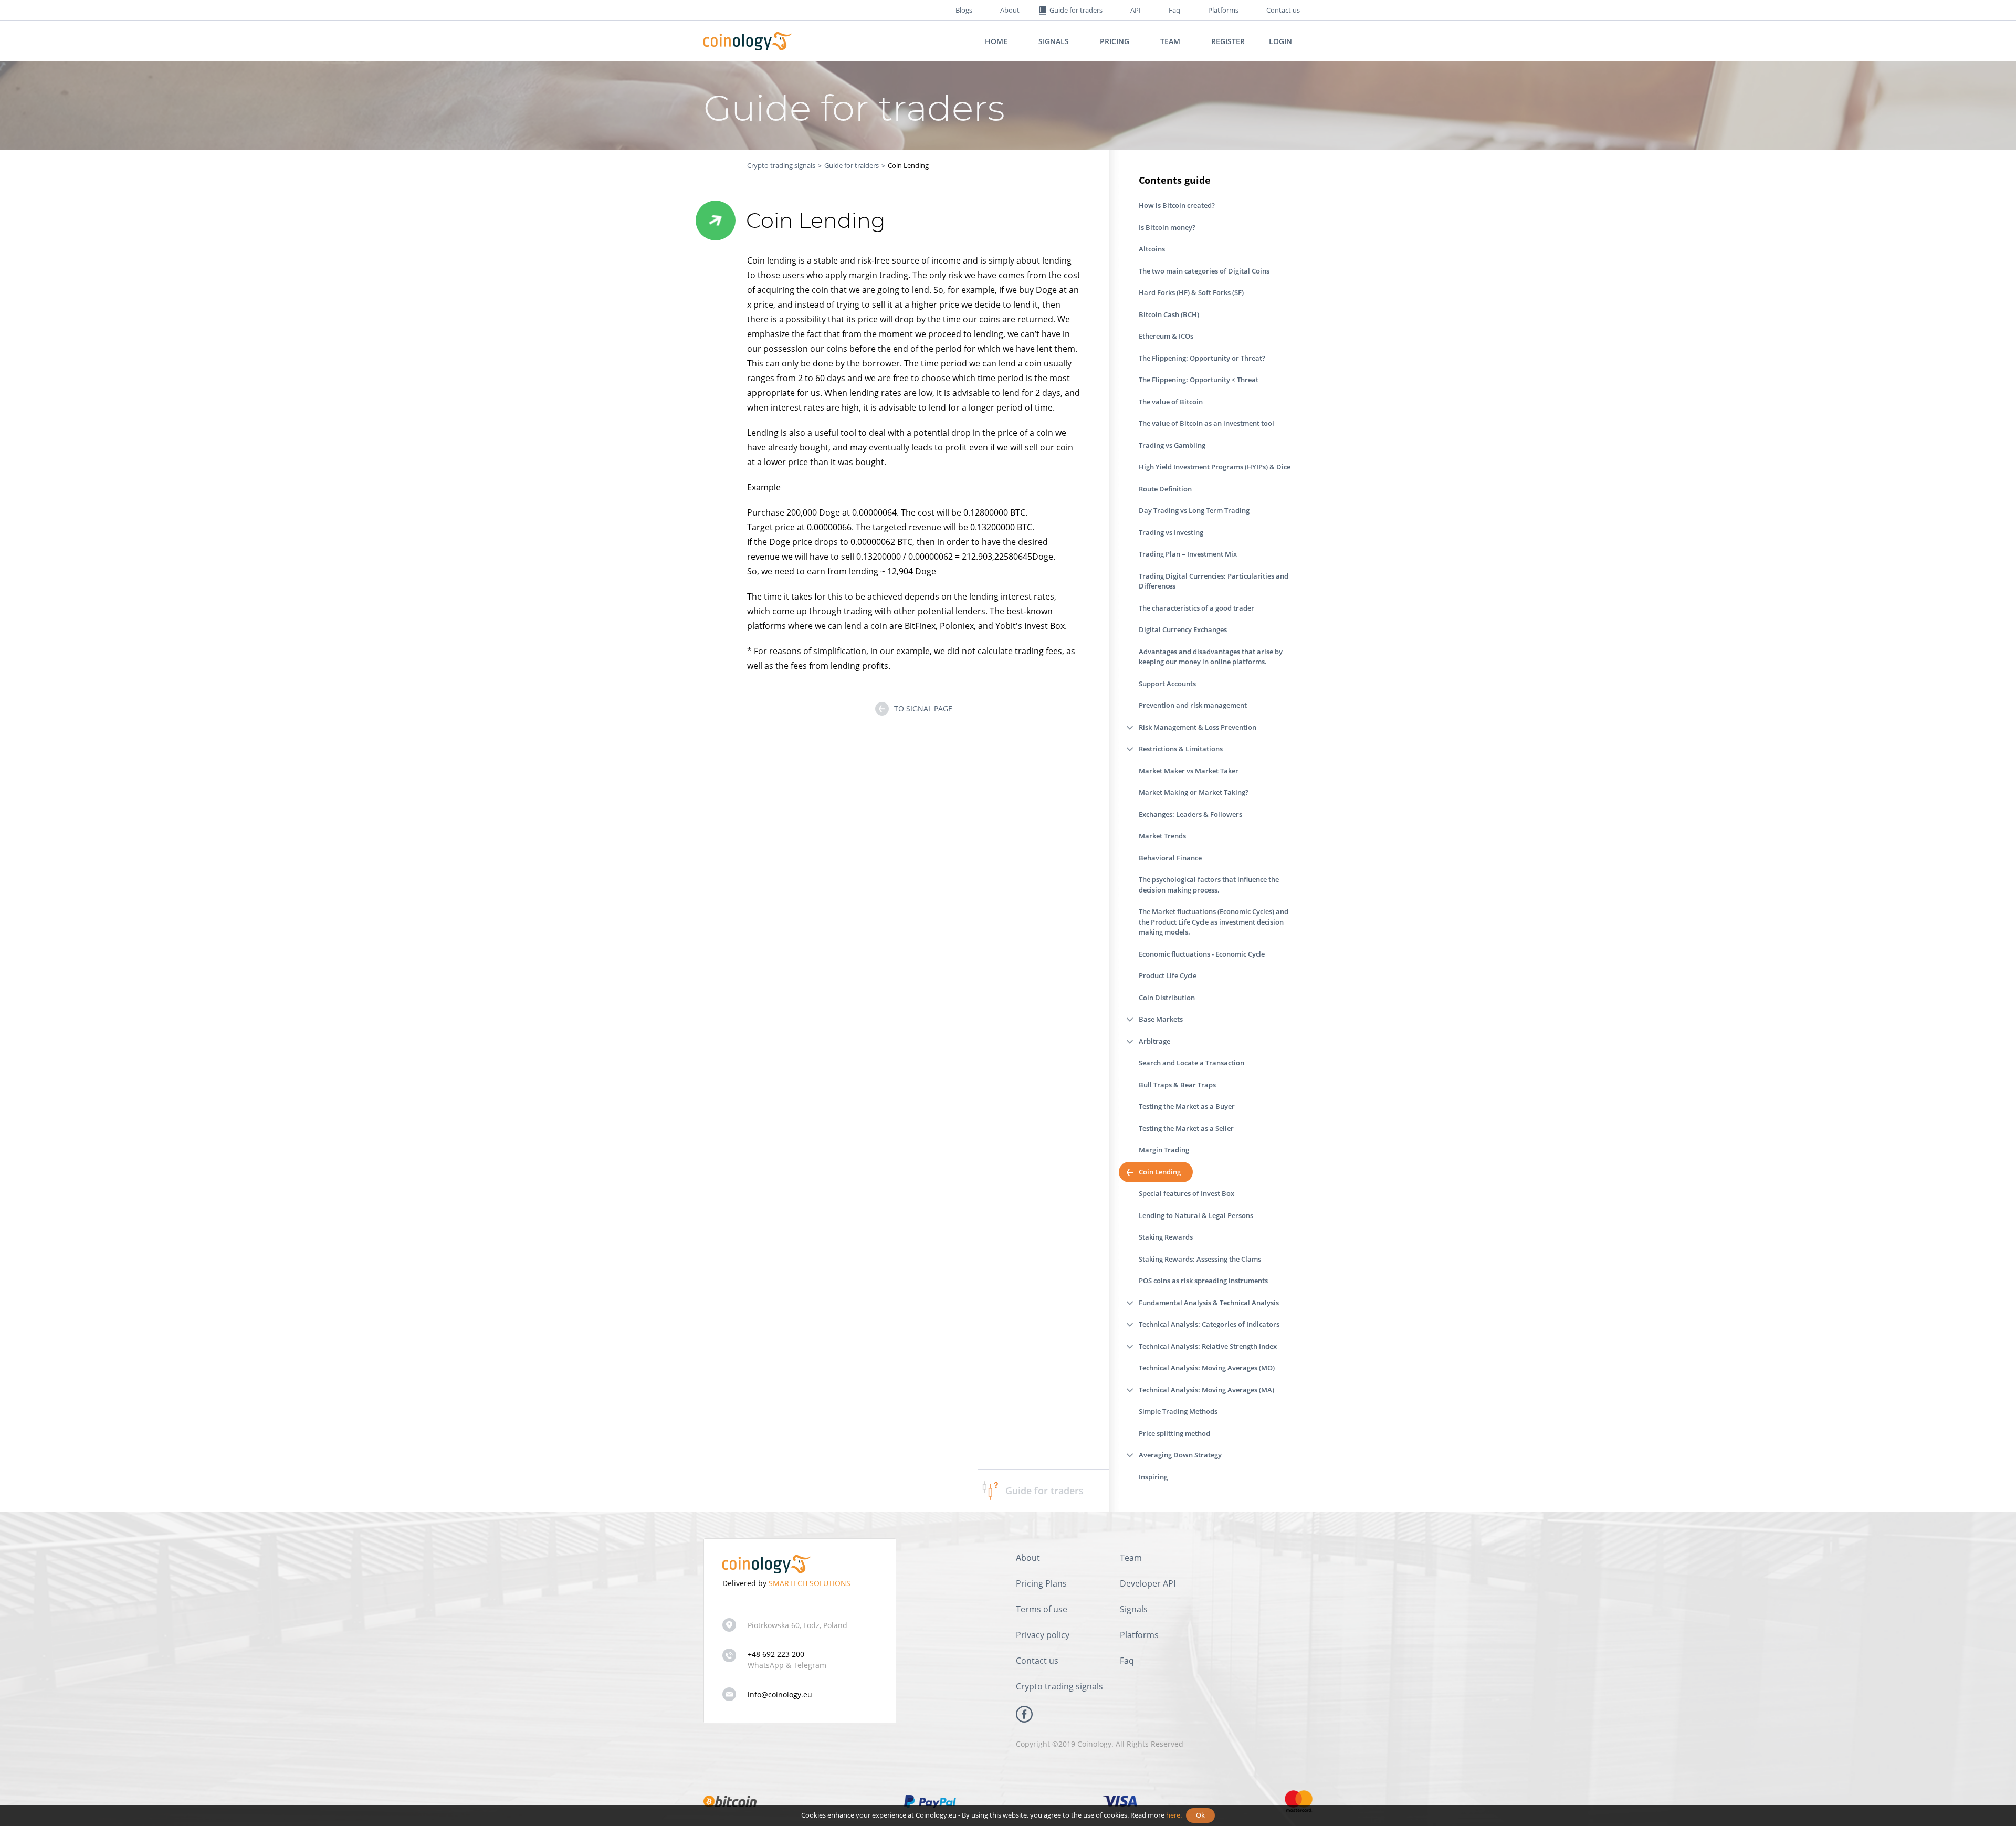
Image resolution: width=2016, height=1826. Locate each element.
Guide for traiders (852, 165)
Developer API (1148, 1583)
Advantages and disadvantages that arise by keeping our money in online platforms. (1211, 657)
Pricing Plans (1041, 1583)
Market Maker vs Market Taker (1189, 771)
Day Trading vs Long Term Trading (1194, 510)
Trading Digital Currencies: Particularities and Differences (1214, 581)
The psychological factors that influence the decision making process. (1209, 885)
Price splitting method (1174, 1433)
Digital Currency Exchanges (1183, 629)
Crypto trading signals (781, 165)
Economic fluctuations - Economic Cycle (1202, 954)
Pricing (1115, 41)
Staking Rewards (1166, 1237)
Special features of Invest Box (1186, 1193)
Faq (1174, 10)
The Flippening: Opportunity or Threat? (1202, 358)
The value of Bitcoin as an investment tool (1206, 423)
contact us (1037, 1661)
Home (996, 41)
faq (1127, 1661)
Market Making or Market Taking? (1194, 792)
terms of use (1042, 1609)
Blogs (964, 10)
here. (1174, 1815)
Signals (1054, 41)
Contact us (1283, 10)
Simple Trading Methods (1178, 1411)
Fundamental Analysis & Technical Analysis (1209, 1303)
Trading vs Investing (1171, 532)
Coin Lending (1160, 1172)
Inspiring (1153, 1477)
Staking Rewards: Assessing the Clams (1200, 1259)
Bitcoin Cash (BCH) (1169, 314)
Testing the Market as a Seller (1186, 1128)
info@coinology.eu (780, 1694)
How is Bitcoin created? (1177, 205)
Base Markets (1161, 1019)
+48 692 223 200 (776, 1654)
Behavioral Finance (1170, 858)
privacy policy (1043, 1635)
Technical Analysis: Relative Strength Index (1208, 1346)
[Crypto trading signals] (748, 41)
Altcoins (1152, 249)
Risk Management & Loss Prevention (1198, 727)
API (1136, 10)
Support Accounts (1167, 684)
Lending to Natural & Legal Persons (1196, 1215)
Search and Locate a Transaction (1191, 1063)
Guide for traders (1044, 1491)
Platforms (1223, 10)
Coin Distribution (1167, 998)
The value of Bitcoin (1171, 402)
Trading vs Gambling (1172, 445)
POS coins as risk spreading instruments (1203, 1281)
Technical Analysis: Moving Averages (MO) (1207, 1368)
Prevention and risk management (1193, 705)
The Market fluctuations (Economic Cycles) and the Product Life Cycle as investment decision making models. (1214, 922)
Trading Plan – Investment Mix (1188, 554)
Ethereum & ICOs (1166, 336)
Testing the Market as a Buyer (1187, 1106)
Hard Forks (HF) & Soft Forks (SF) (1191, 292)
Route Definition (1165, 489)
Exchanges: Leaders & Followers (1190, 814)
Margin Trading (1164, 1150)
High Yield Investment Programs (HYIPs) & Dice (1215, 467)
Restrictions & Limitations (1181, 749)
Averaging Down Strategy (1180, 1455)
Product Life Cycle (1168, 975)
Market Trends (1162, 836)
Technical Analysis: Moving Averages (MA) (1206, 1390)
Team (1170, 41)
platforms (1139, 1635)
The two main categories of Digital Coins (1204, 271)
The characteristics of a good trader (1196, 608)
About (1010, 10)
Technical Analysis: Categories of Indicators (1209, 1324)
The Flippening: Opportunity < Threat (1199, 380)
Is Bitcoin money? (1167, 227)
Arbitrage (1154, 1041)
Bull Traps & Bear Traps (1177, 1085)
